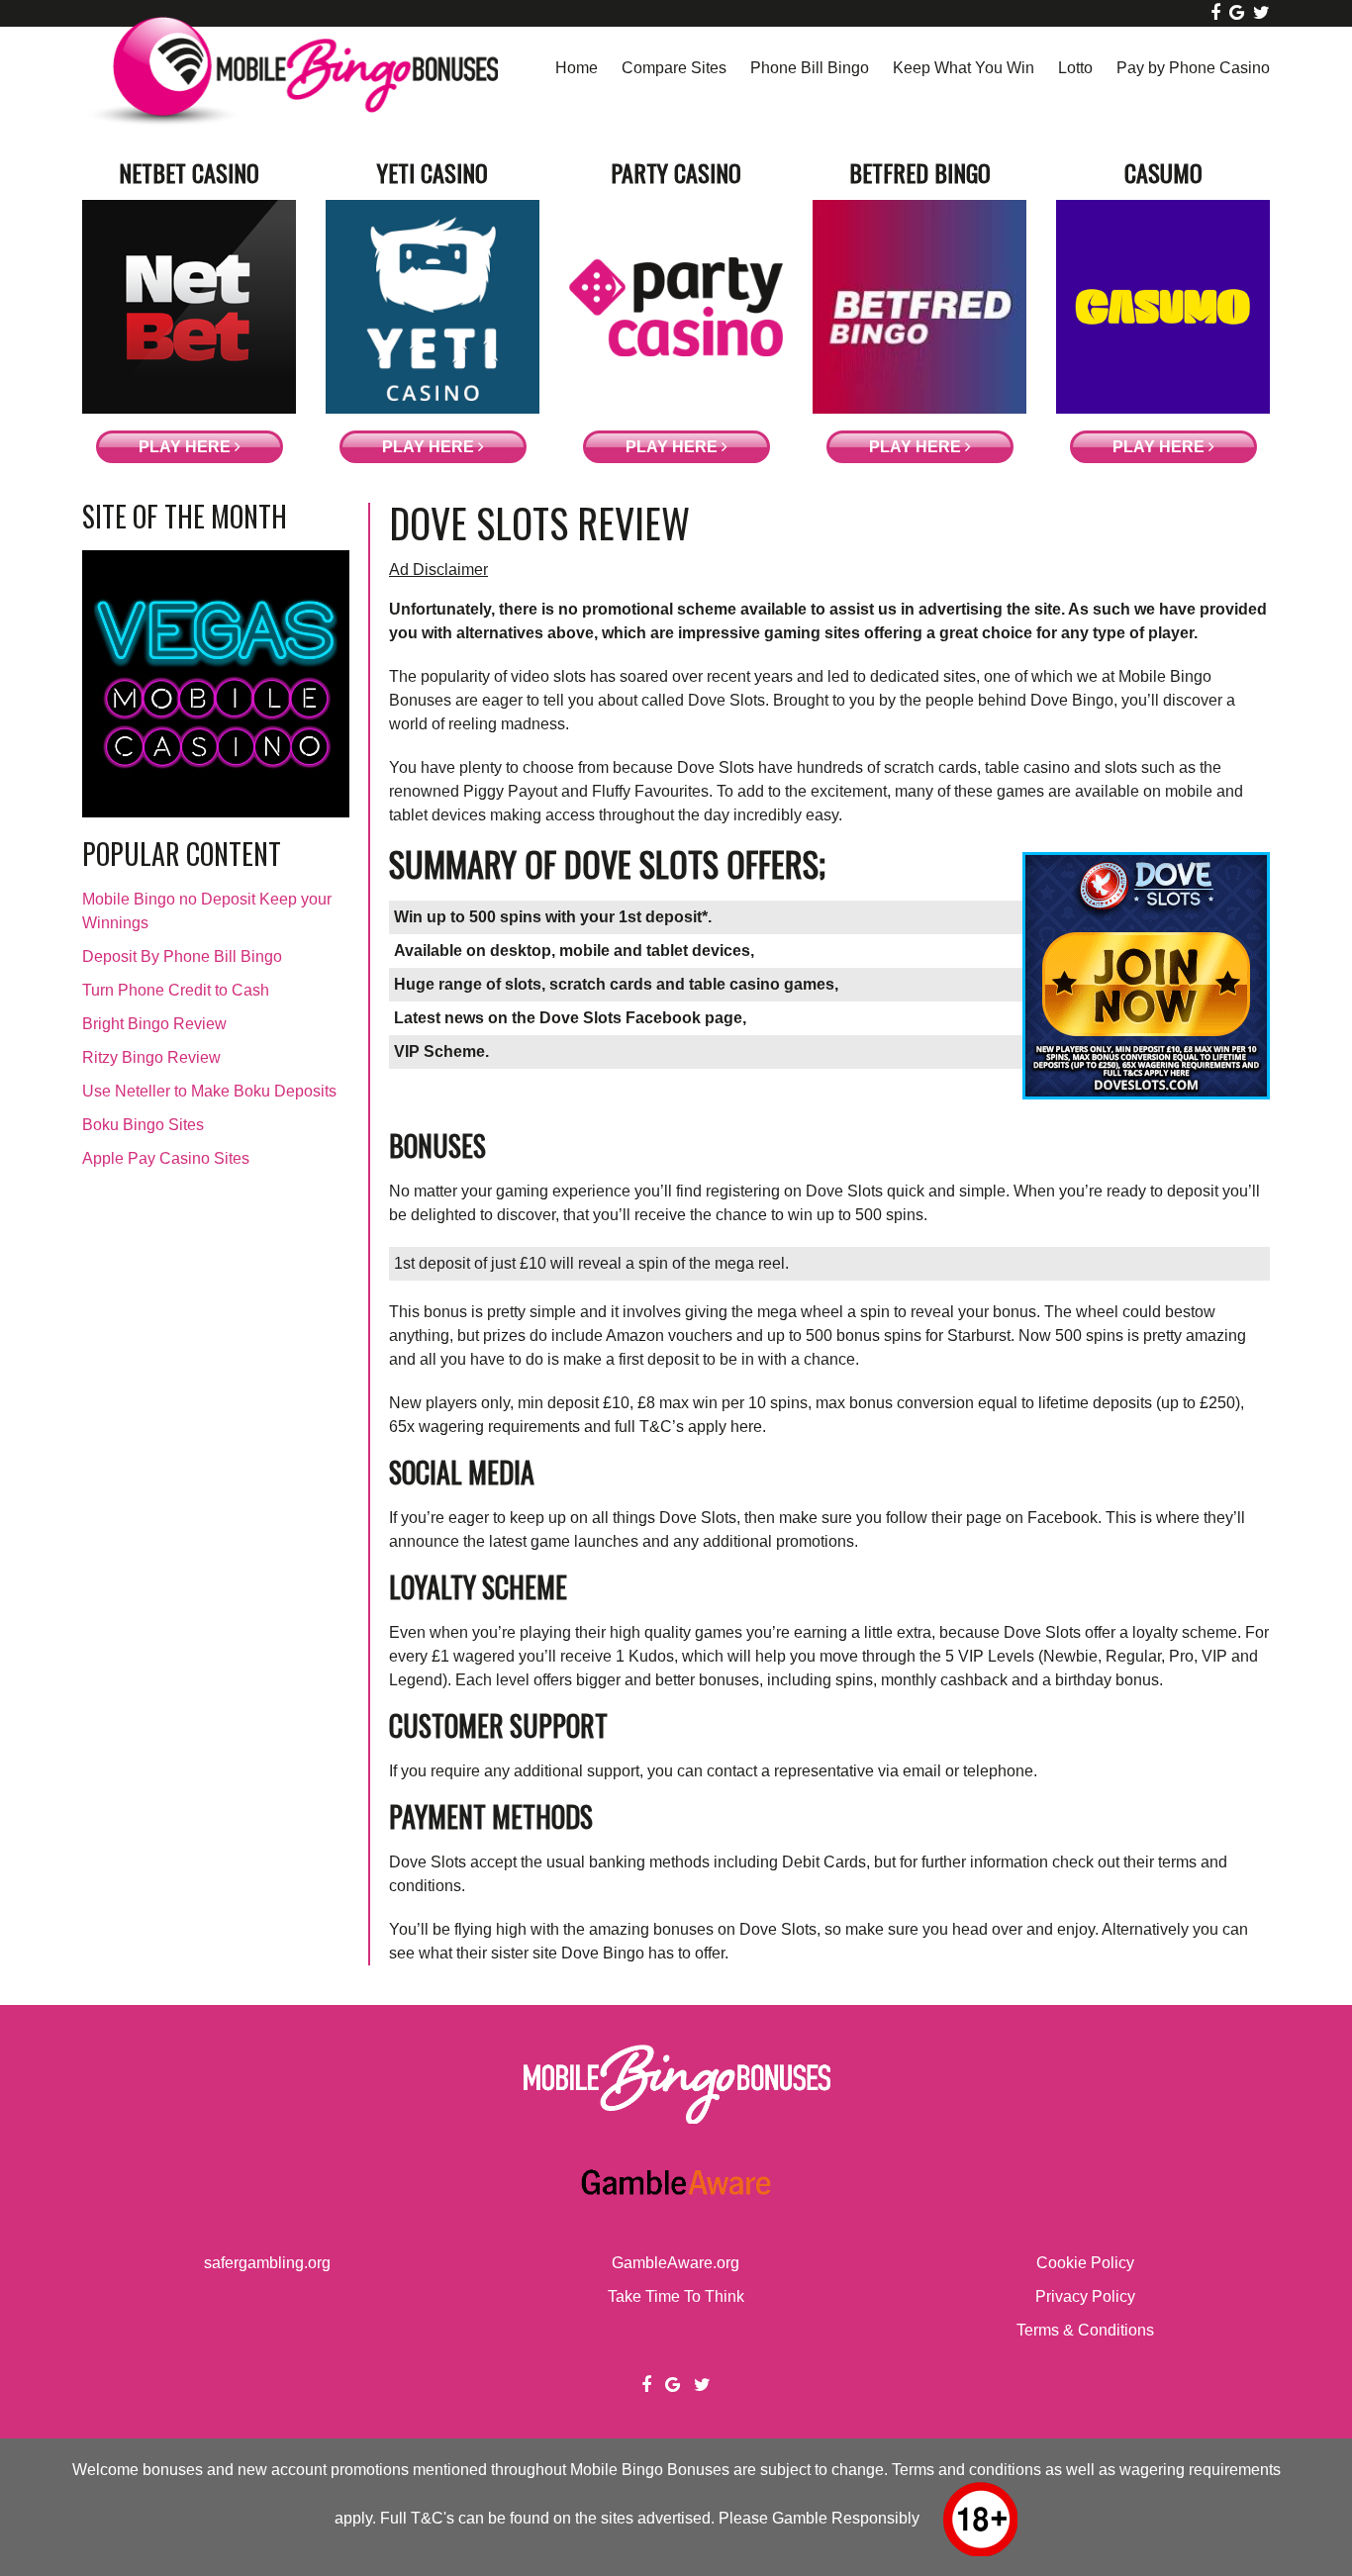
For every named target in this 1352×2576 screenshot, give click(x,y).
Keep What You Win (964, 68)
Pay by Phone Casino (1193, 68)
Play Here (187, 447)
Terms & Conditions (1085, 2330)
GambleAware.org (676, 2263)
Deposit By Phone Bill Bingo (182, 956)
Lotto (1075, 68)
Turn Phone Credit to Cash (176, 990)
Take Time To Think (676, 2296)
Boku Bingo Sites (143, 1125)
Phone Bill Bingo (810, 68)
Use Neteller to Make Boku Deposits (209, 1091)
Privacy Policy (1085, 2296)
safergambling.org (267, 2263)
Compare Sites (674, 68)
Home (577, 68)
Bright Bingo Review (154, 1024)
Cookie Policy (1085, 2263)
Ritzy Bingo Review (151, 1057)
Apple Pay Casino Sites (166, 1158)
